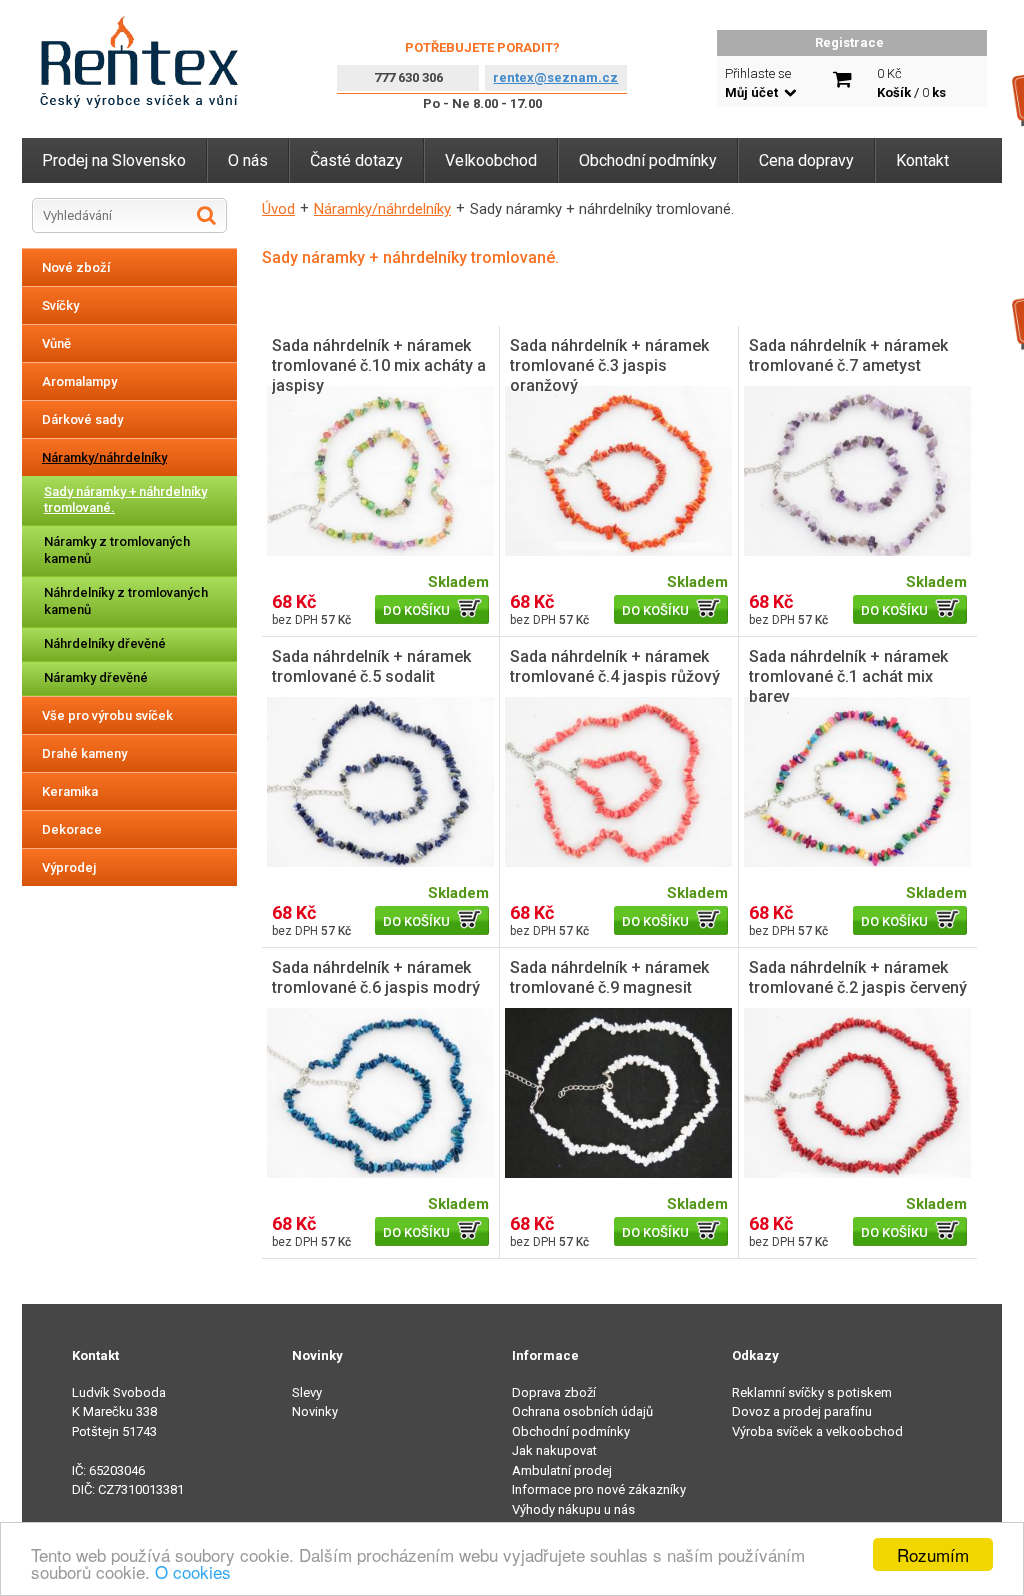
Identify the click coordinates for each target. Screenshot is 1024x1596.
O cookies (193, 1571)
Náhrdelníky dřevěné (105, 643)
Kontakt (922, 160)
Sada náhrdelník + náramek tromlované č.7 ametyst (848, 355)
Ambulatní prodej (562, 1470)
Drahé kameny (84, 753)
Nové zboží (76, 267)
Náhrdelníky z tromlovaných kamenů (126, 601)
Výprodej (69, 867)
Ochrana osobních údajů (582, 1411)
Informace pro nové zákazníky (599, 1489)
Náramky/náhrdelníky (104, 457)
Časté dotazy (356, 160)
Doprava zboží (554, 1392)
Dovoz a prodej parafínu (802, 1411)
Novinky (315, 1411)
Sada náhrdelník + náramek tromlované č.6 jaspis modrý (376, 977)
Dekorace (72, 829)
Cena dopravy (806, 160)
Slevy (307, 1392)
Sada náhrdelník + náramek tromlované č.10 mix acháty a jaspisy (379, 365)
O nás (248, 160)
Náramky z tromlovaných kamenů (117, 550)
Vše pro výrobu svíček (107, 715)
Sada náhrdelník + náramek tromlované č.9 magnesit (609, 977)
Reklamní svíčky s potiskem (812, 1392)
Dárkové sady (82, 419)
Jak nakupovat (554, 1450)
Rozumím (933, 1554)
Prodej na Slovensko (114, 160)
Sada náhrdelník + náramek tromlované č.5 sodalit (371, 666)
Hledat (206, 215)
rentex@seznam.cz (555, 77)
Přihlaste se (758, 83)
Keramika (70, 791)
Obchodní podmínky (648, 160)
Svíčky (60, 305)
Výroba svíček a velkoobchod (817, 1431)
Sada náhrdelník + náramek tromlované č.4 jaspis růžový (615, 666)
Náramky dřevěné (96, 677)
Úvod (278, 209)
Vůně (56, 343)
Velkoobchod (491, 160)
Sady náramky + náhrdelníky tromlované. (125, 500)
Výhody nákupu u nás (573, 1509)
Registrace (849, 42)
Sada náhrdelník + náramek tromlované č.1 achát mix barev (848, 676)
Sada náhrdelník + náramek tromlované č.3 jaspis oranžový (609, 365)
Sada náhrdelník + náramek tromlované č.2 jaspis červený (858, 977)
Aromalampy (79, 381)
